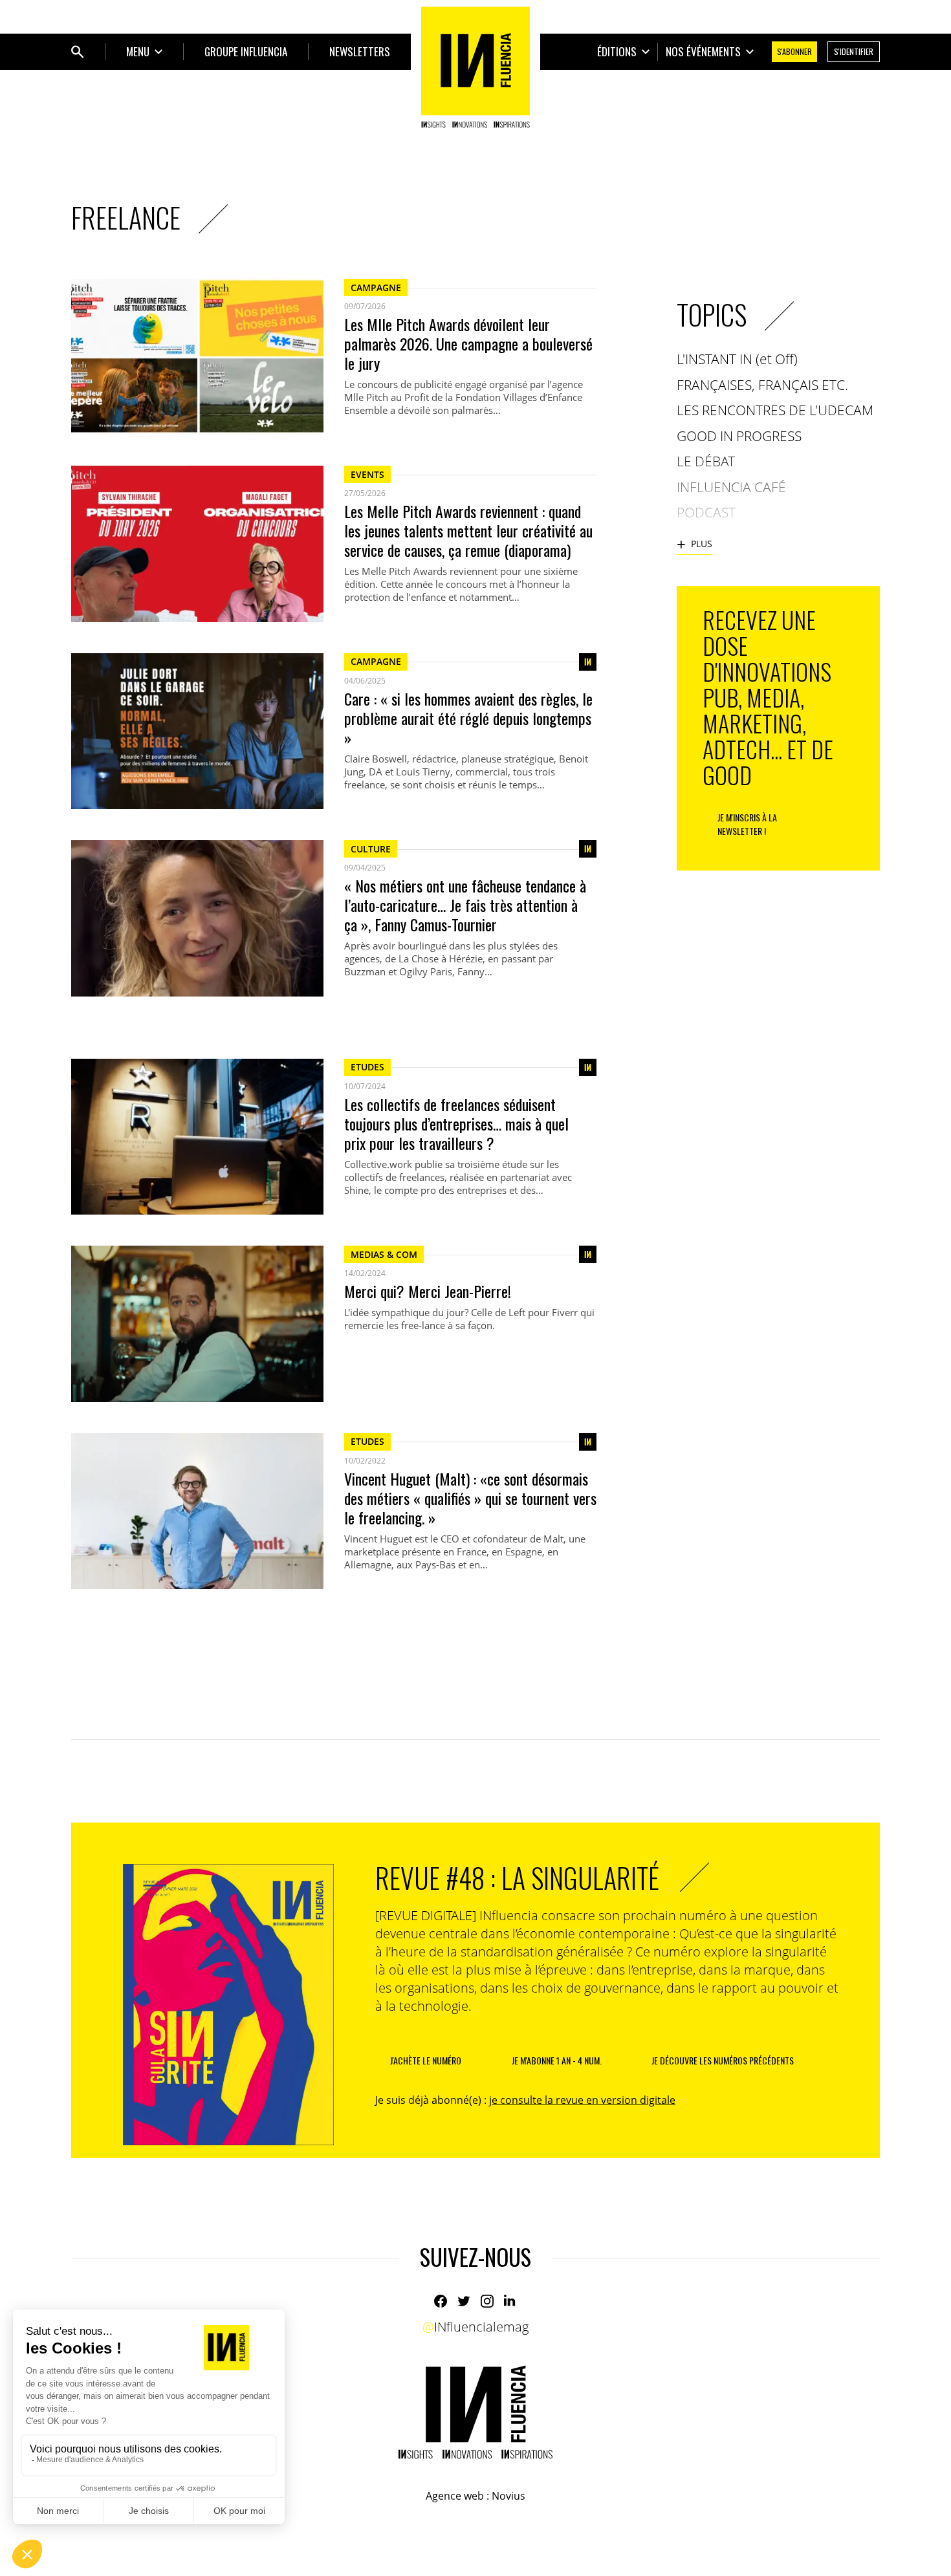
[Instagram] (487, 2301)
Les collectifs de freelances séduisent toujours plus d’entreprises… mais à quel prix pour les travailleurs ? (456, 1123)
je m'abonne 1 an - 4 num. (557, 2060)
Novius (508, 2496)
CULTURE (371, 849)
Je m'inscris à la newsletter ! (747, 824)
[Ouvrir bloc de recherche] (78, 52)
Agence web (455, 2496)
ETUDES (367, 1067)
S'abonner (794, 51)
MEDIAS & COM (384, 1254)
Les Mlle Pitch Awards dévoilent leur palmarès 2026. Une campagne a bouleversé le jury (468, 343)
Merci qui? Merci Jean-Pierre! (428, 1291)
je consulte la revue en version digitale (582, 2100)
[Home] (475, 67)
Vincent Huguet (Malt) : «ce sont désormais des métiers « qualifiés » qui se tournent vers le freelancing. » (470, 1498)
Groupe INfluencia (246, 51)
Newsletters (360, 51)
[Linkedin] (510, 2301)
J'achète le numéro (426, 2060)
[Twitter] (464, 2301)
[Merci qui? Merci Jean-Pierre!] (197, 1324)
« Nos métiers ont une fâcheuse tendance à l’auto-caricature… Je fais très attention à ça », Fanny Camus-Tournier (465, 905)
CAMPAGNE (376, 287)
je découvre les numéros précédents (723, 2060)
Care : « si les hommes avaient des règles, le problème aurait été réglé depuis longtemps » (468, 718)
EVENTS (367, 474)
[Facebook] (441, 2301)
